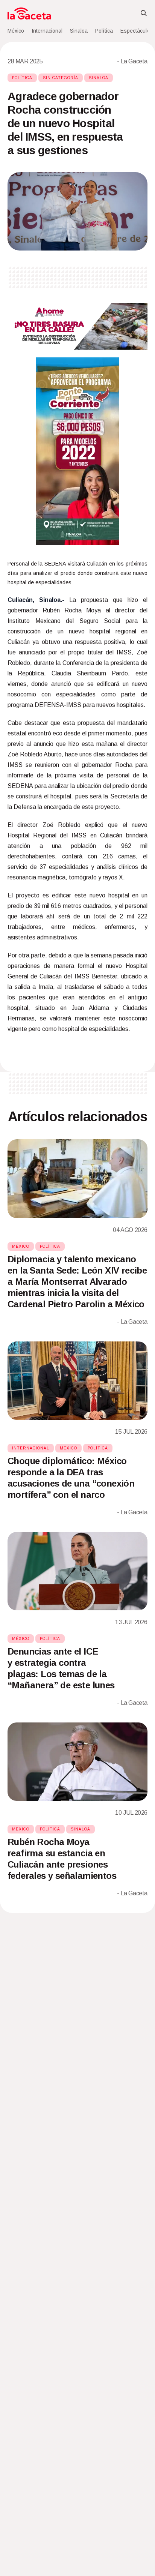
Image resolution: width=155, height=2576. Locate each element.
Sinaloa (79, 31)
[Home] (29, 14)
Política (104, 31)
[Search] (144, 14)
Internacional (47, 31)
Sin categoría (61, 78)
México (16, 31)
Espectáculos (137, 31)
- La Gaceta (132, 61)
